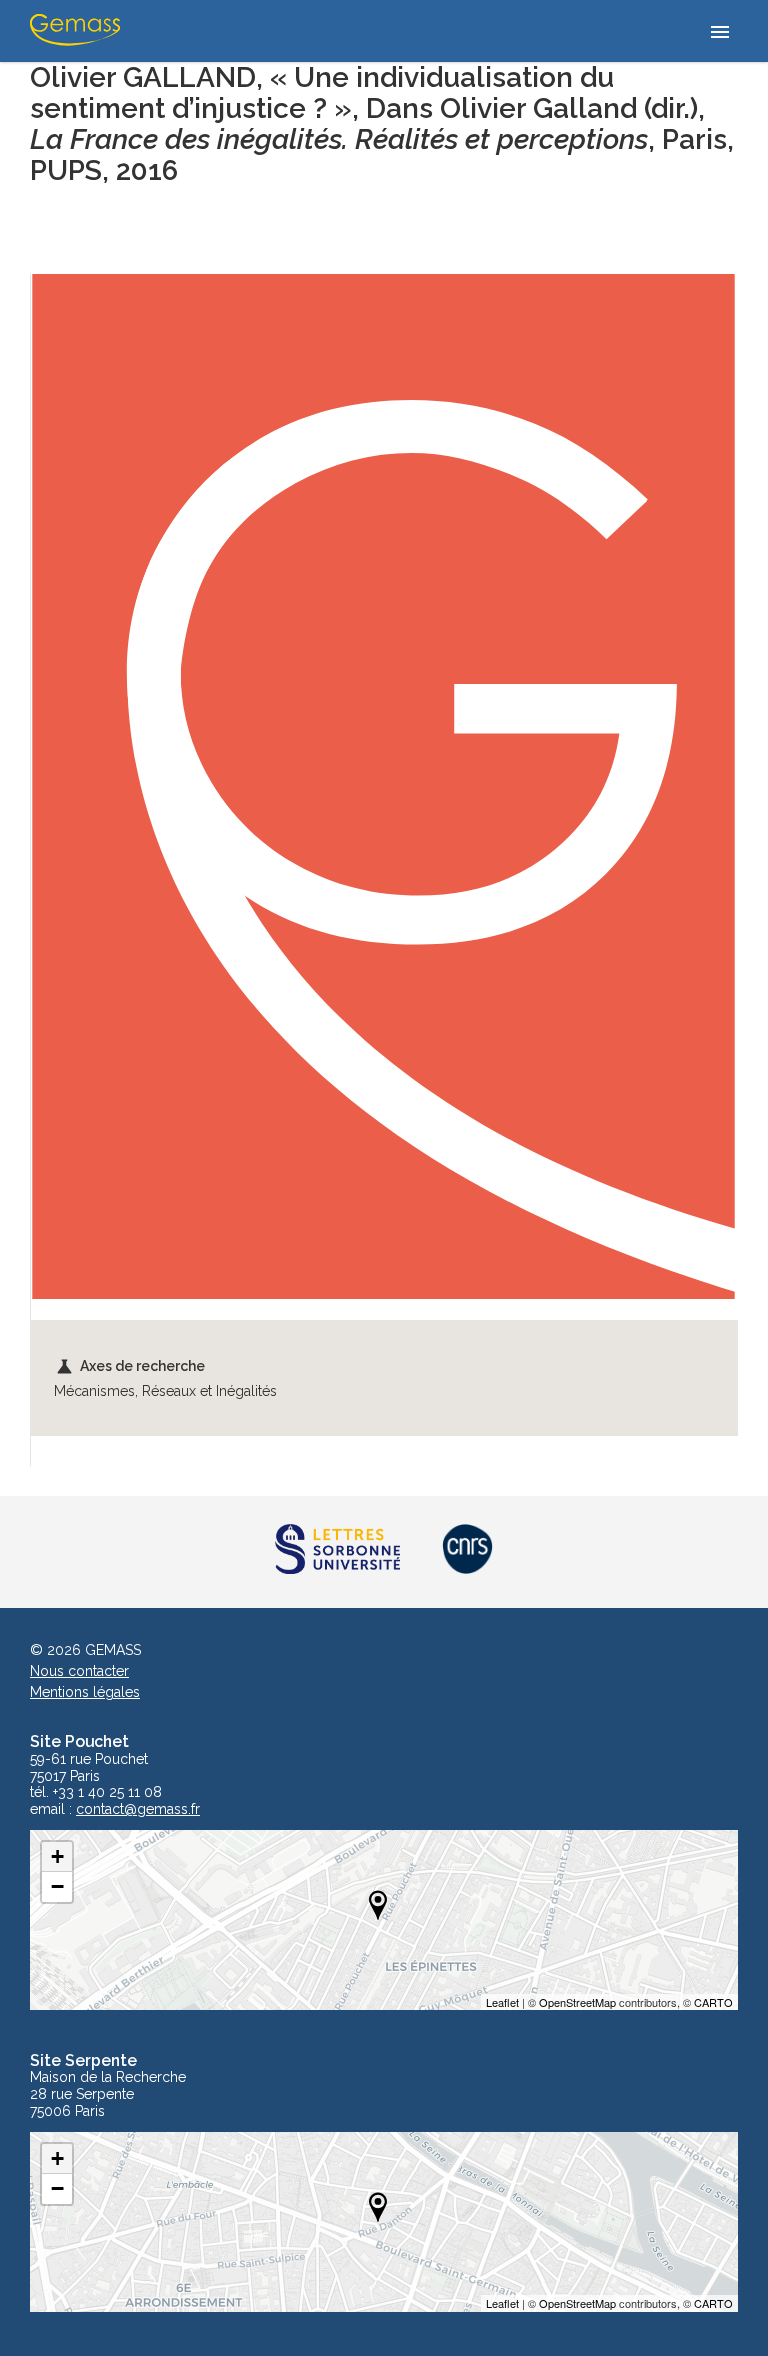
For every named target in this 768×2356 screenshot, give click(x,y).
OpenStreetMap (577, 2002)
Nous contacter (79, 1671)
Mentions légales (85, 1692)
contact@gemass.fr (138, 1809)
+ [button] (57, 1856)
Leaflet (502, 2002)
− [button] (57, 1886)
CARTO (713, 2002)
